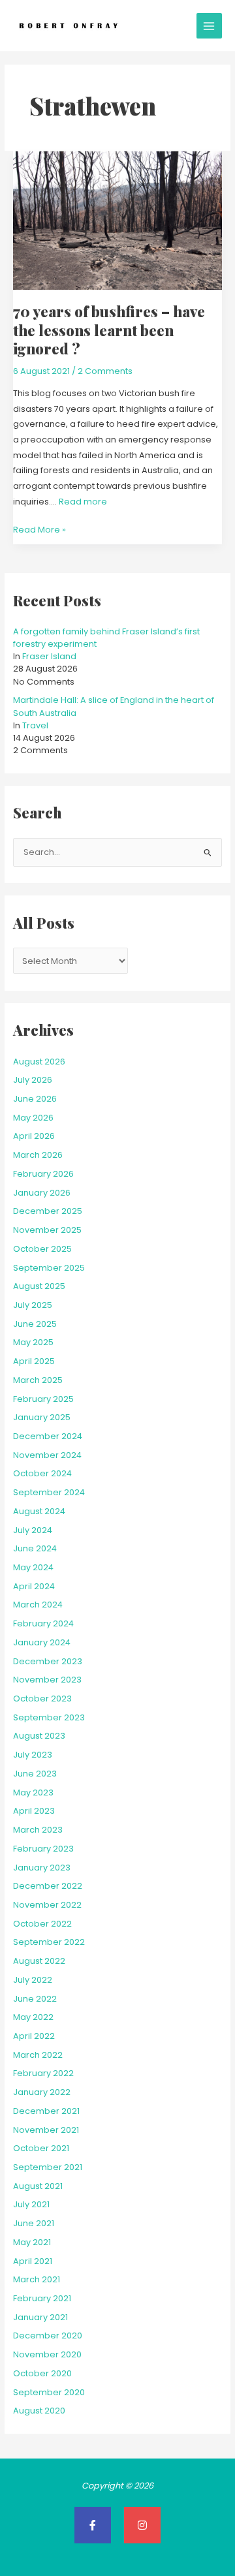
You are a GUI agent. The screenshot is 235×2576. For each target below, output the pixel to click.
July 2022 (33, 1980)
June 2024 (35, 1548)
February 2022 (43, 2073)
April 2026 (34, 1136)
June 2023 (35, 1774)
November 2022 (47, 1905)
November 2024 (47, 1455)
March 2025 (38, 1380)
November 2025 (47, 1230)
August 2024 (39, 1511)
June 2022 (35, 1999)
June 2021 (34, 2223)
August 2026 (39, 1062)
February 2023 (43, 1849)
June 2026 (35, 1099)
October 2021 (41, 2148)
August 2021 (38, 2186)
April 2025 (34, 1361)
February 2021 (42, 2298)
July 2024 (33, 1530)
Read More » (39, 529)
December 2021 (46, 2111)
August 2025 (39, 1286)
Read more (83, 502)
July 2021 (31, 2204)
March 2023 (38, 1830)
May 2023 (33, 1792)
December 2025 (48, 1211)
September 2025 (49, 1268)
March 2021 (37, 2279)
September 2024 (49, 1492)
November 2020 (47, 2354)
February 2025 (43, 1399)
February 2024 (43, 1623)
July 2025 (33, 1305)
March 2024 (38, 1605)
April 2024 (34, 1586)
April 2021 (33, 2261)
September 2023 (49, 1717)
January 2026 (42, 1193)
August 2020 (39, 2411)
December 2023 (48, 1661)
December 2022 (48, 1886)
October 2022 (42, 1924)
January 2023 (42, 1868)
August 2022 (39, 1961)
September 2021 (48, 2167)
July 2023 (33, 1755)
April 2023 (34, 1811)
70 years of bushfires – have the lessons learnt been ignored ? (109, 330)
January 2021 (40, 2317)
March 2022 (38, 2055)
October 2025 (42, 1249)
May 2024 (33, 1567)
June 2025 (35, 1324)
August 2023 (39, 1736)
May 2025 (33, 1342)
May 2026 (33, 1118)
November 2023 (47, 1680)
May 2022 (33, 2017)
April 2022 (34, 2036)
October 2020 (42, 2373)
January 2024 (42, 1642)
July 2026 (33, 1080)
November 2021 (46, 2130)
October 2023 (42, 1699)
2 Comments (105, 371)
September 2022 (49, 1942)
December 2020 (48, 2335)
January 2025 (42, 1417)
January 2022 (42, 2092)
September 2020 (49, 2392)
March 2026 (38, 1155)
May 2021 (32, 2242)
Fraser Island (49, 656)
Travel (35, 725)
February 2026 (43, 1174)
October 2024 (42, 1473)
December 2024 (48, 1436)
